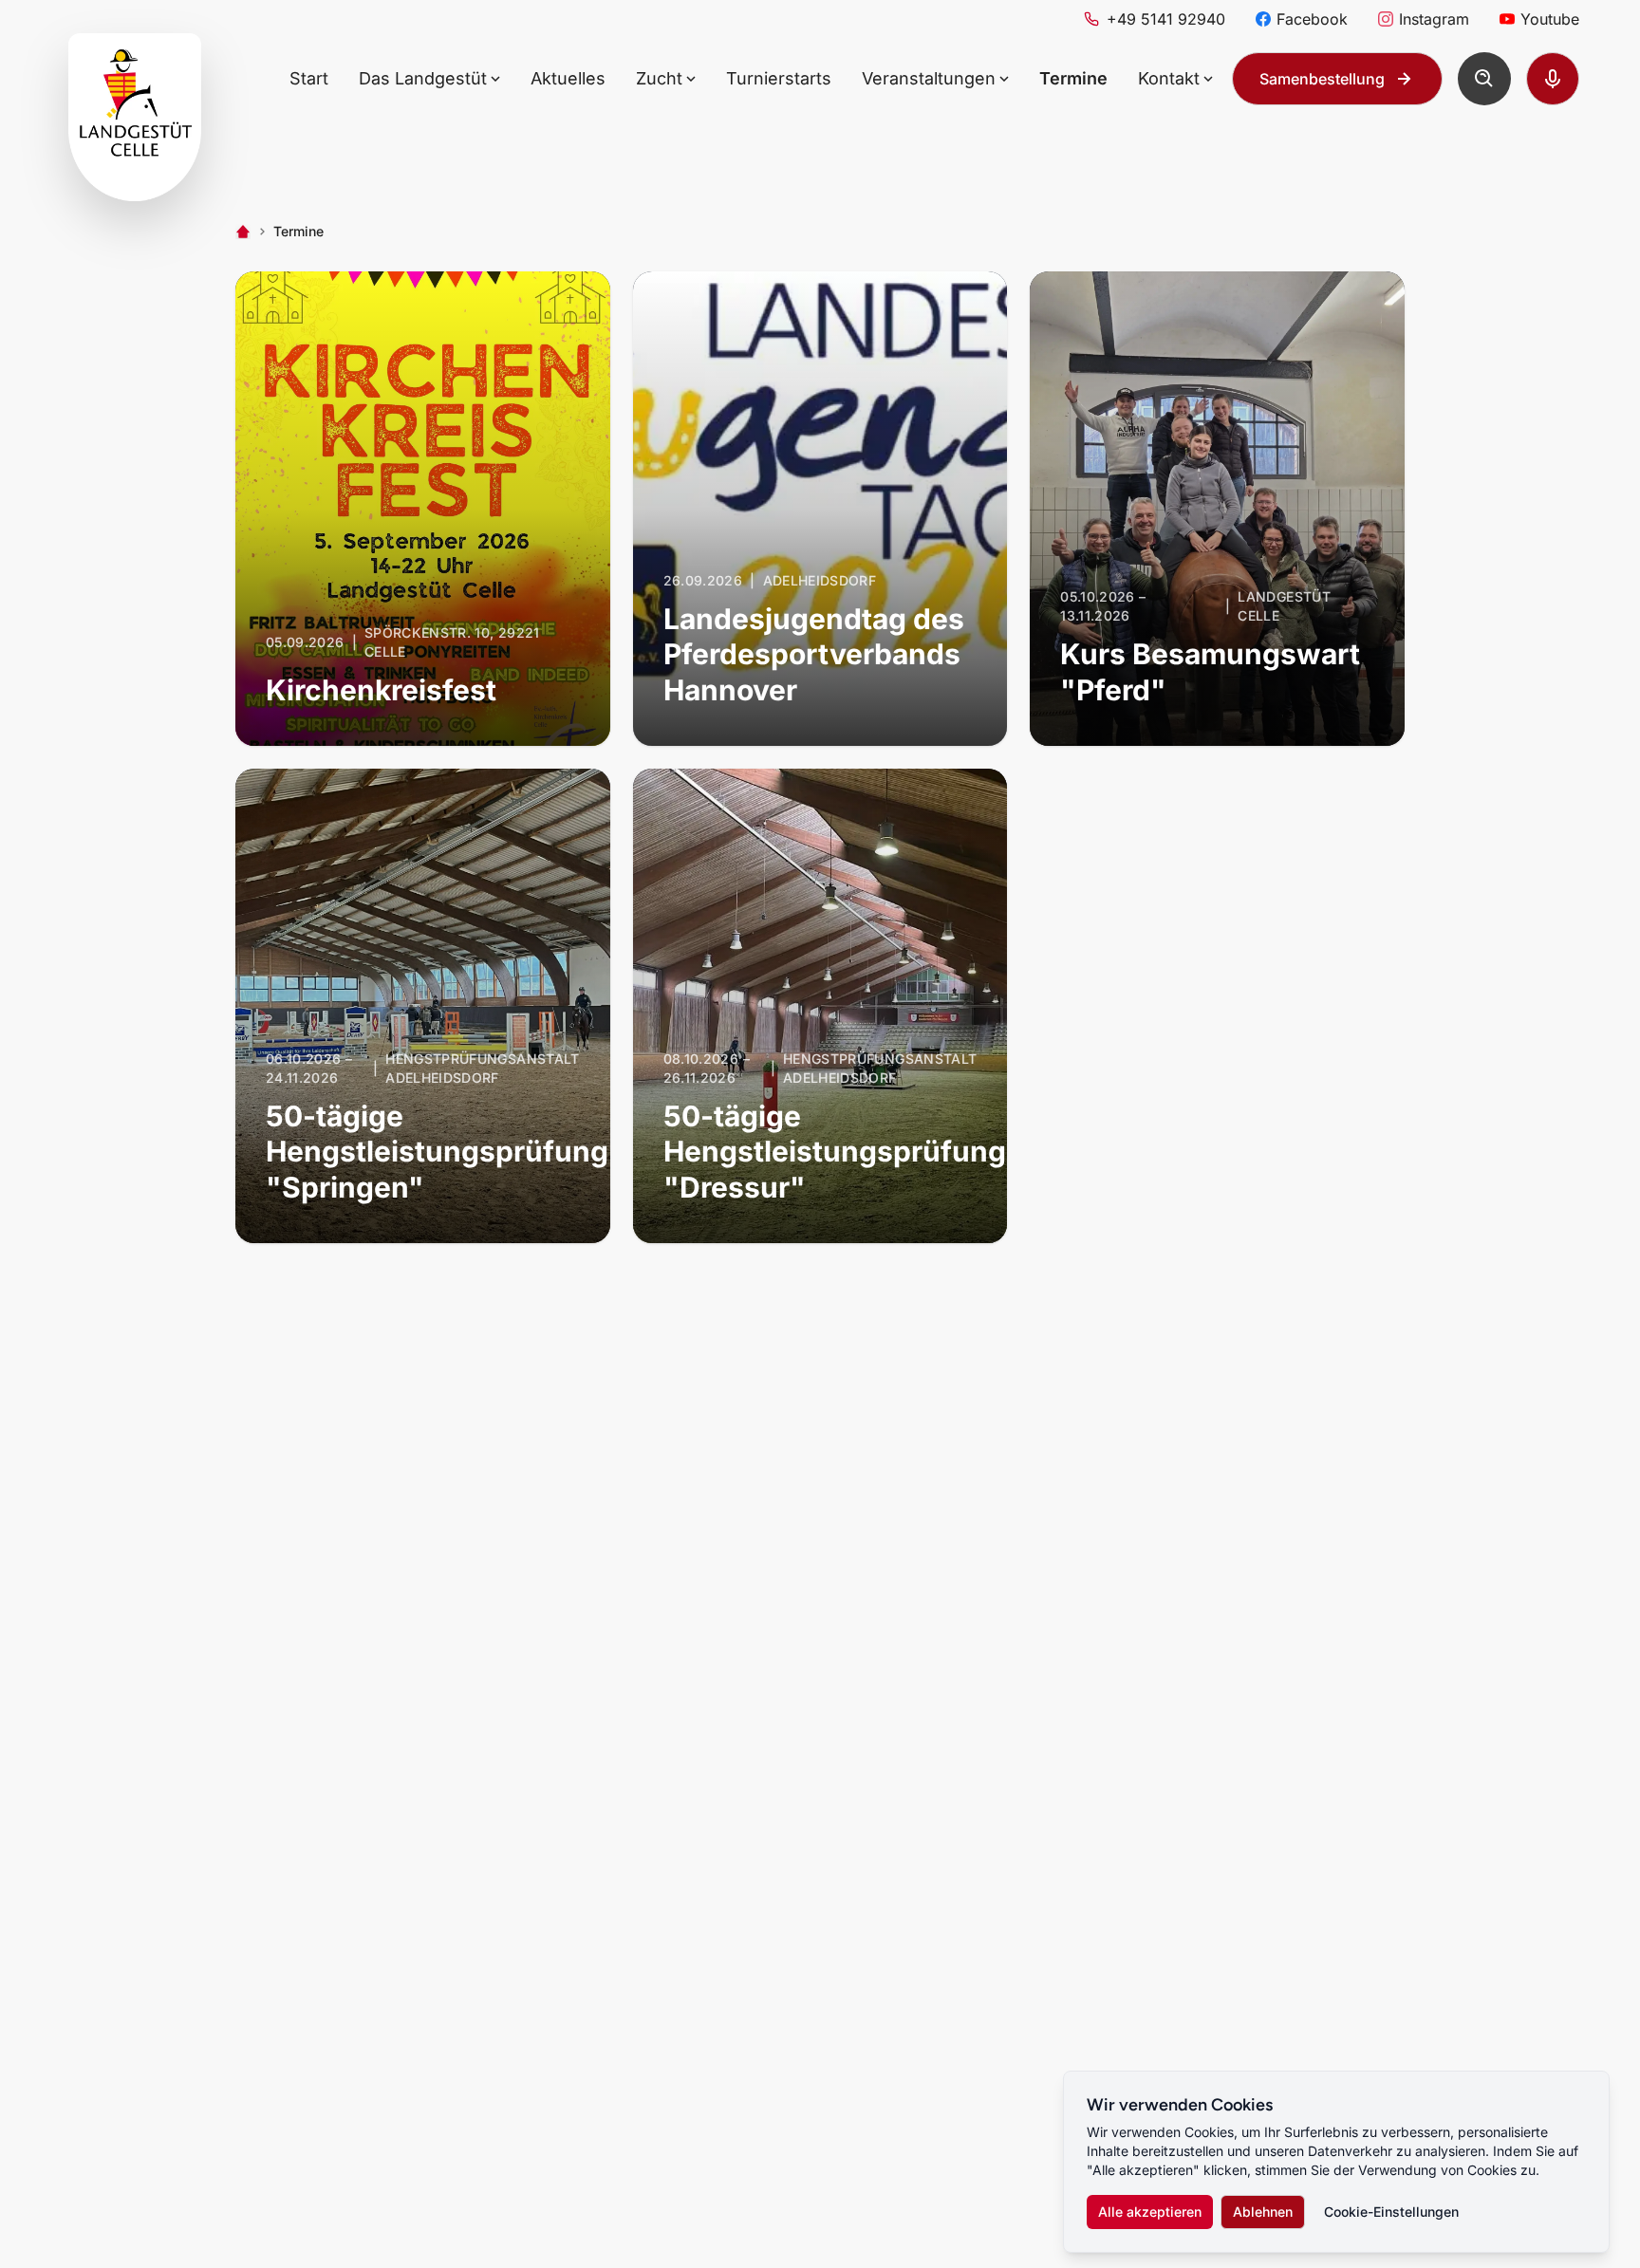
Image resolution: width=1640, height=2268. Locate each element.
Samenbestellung (1322, 79)
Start (309, 78)
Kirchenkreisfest (381, 690)
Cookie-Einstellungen (1391, 2212)
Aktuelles (568, 78)
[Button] (1484, 79)
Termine (1073, 78)
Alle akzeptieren (1150, 2212)
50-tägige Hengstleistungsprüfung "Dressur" (835, 1152)
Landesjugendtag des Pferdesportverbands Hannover (814, 654)
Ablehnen (1263, 2212)
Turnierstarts (779, 78)
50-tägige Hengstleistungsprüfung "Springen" (437, 1152)
